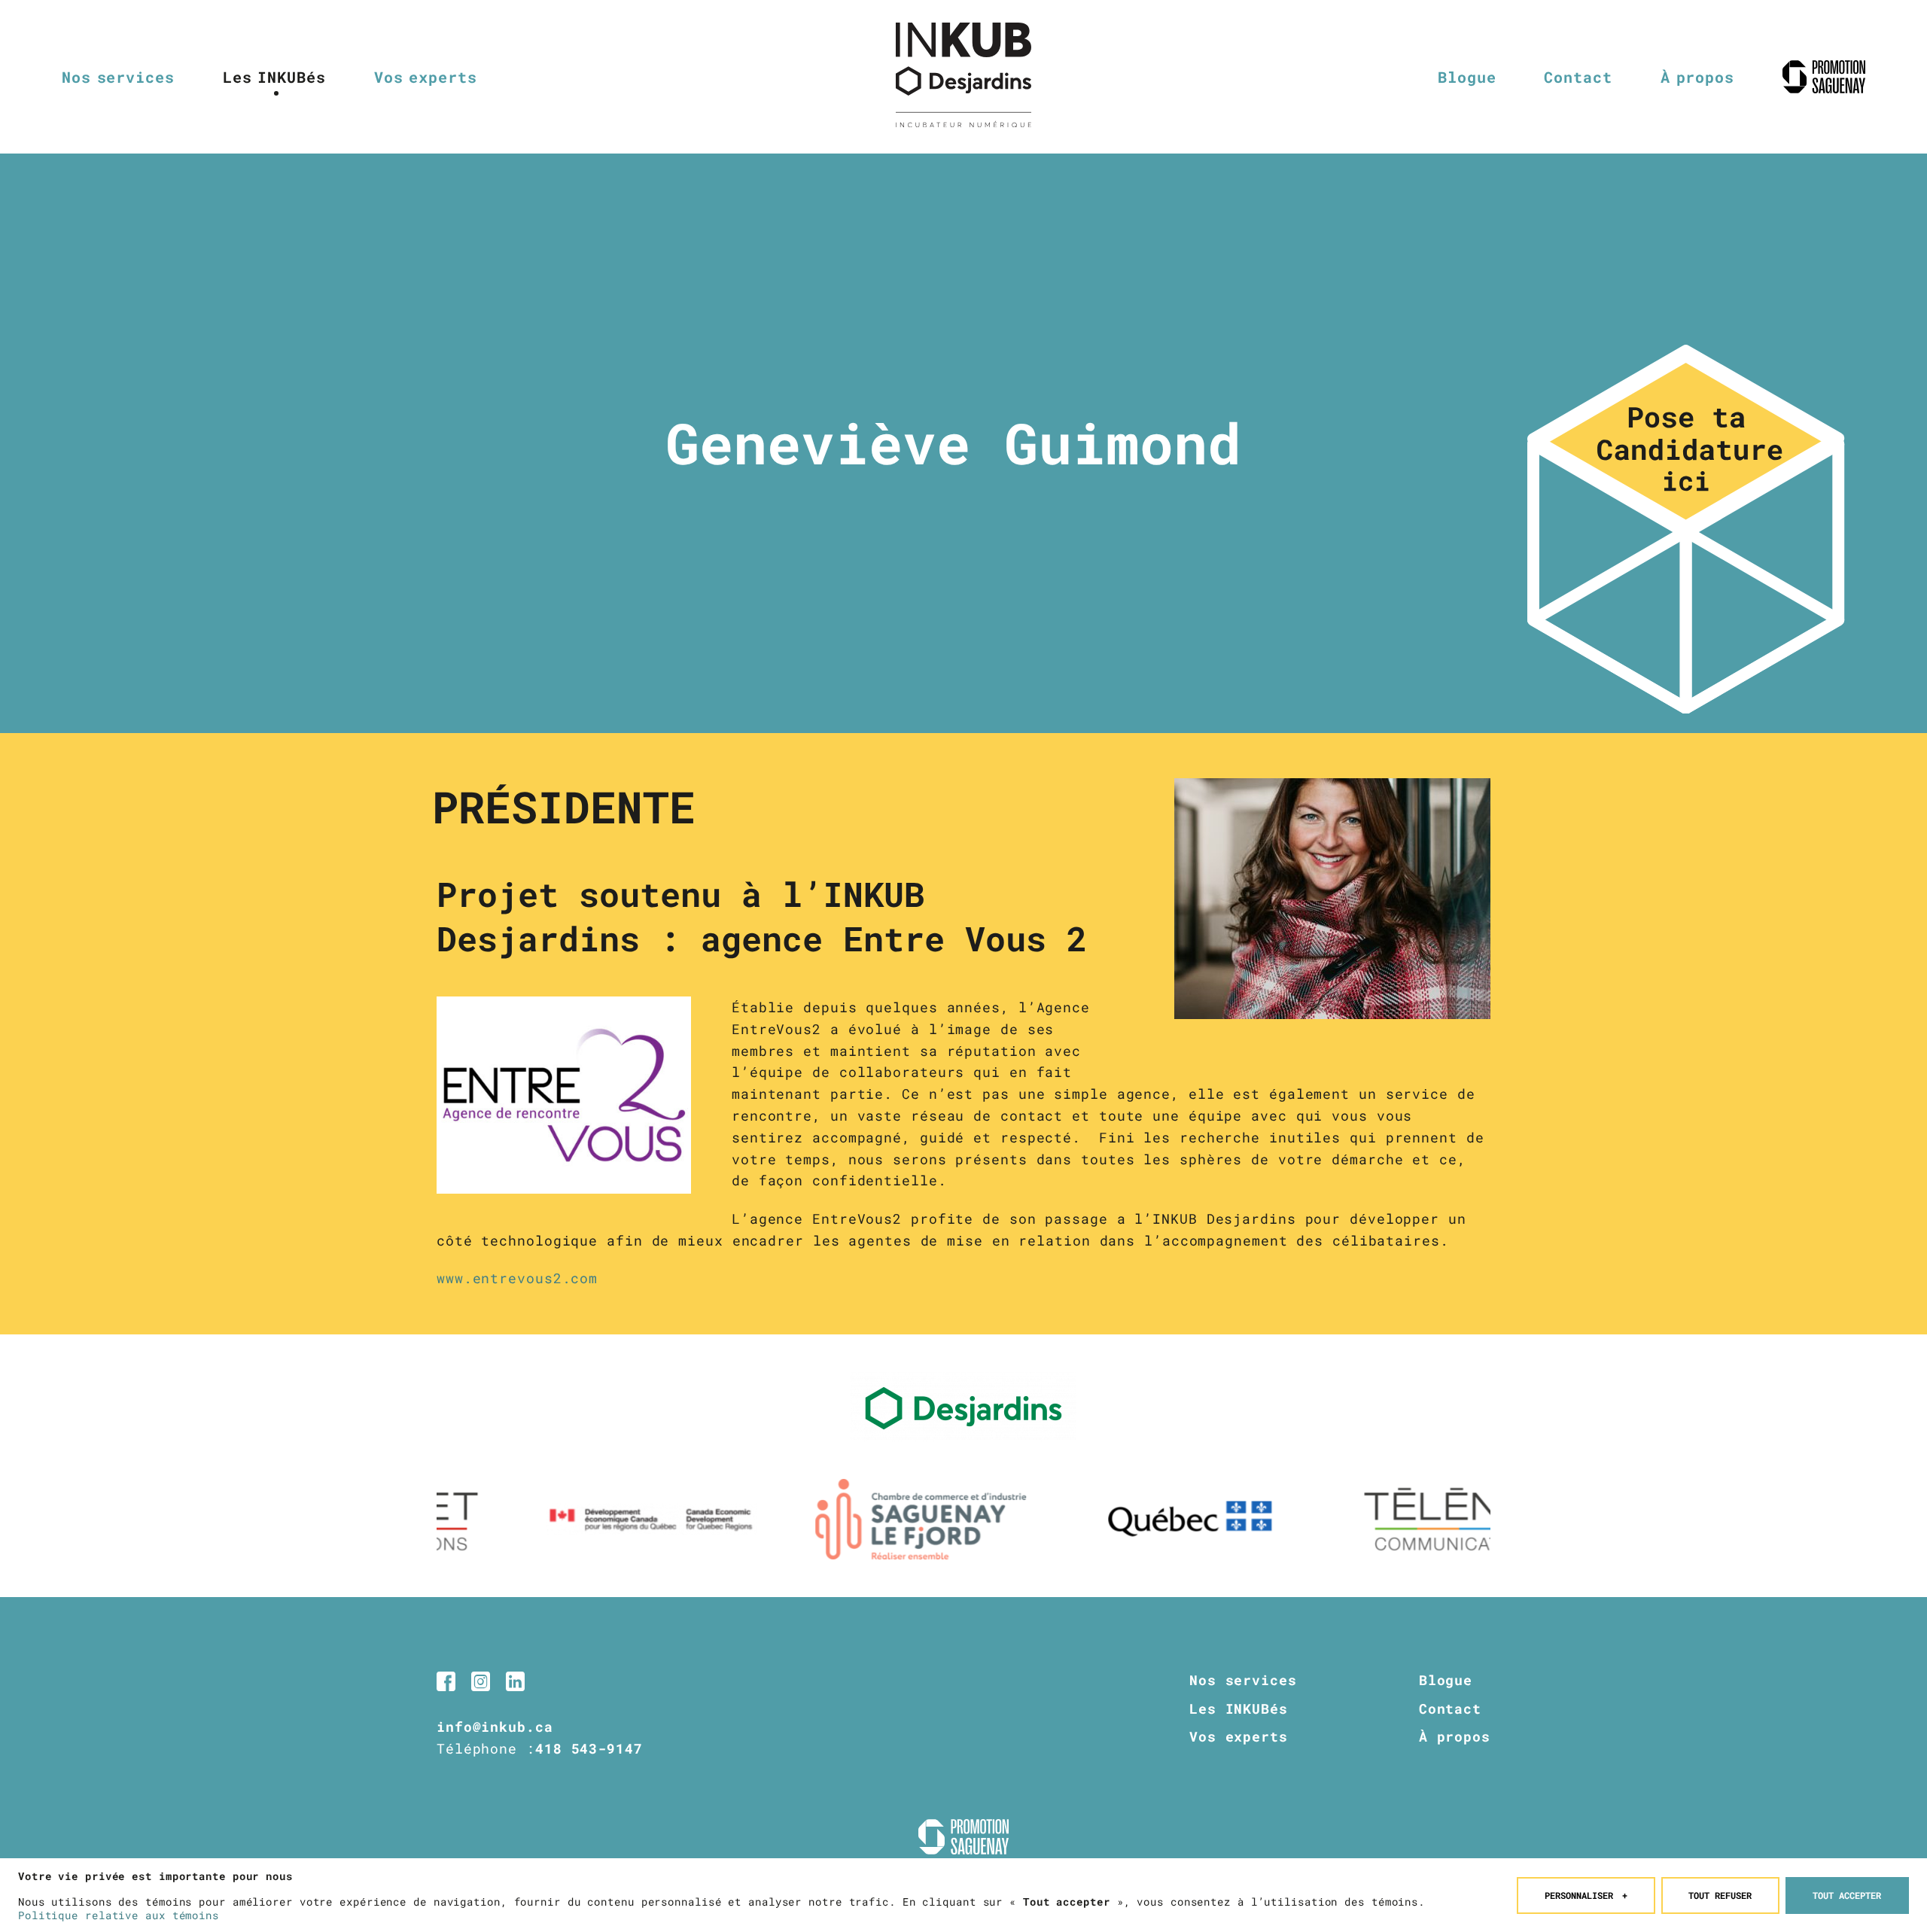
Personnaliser (1586, 1895)
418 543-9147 (589, 1748)
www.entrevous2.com (517, 1278)
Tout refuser (1720, 1895)
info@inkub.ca (495, 1727)
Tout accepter (1847, 1895)
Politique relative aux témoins (119, 1915)
